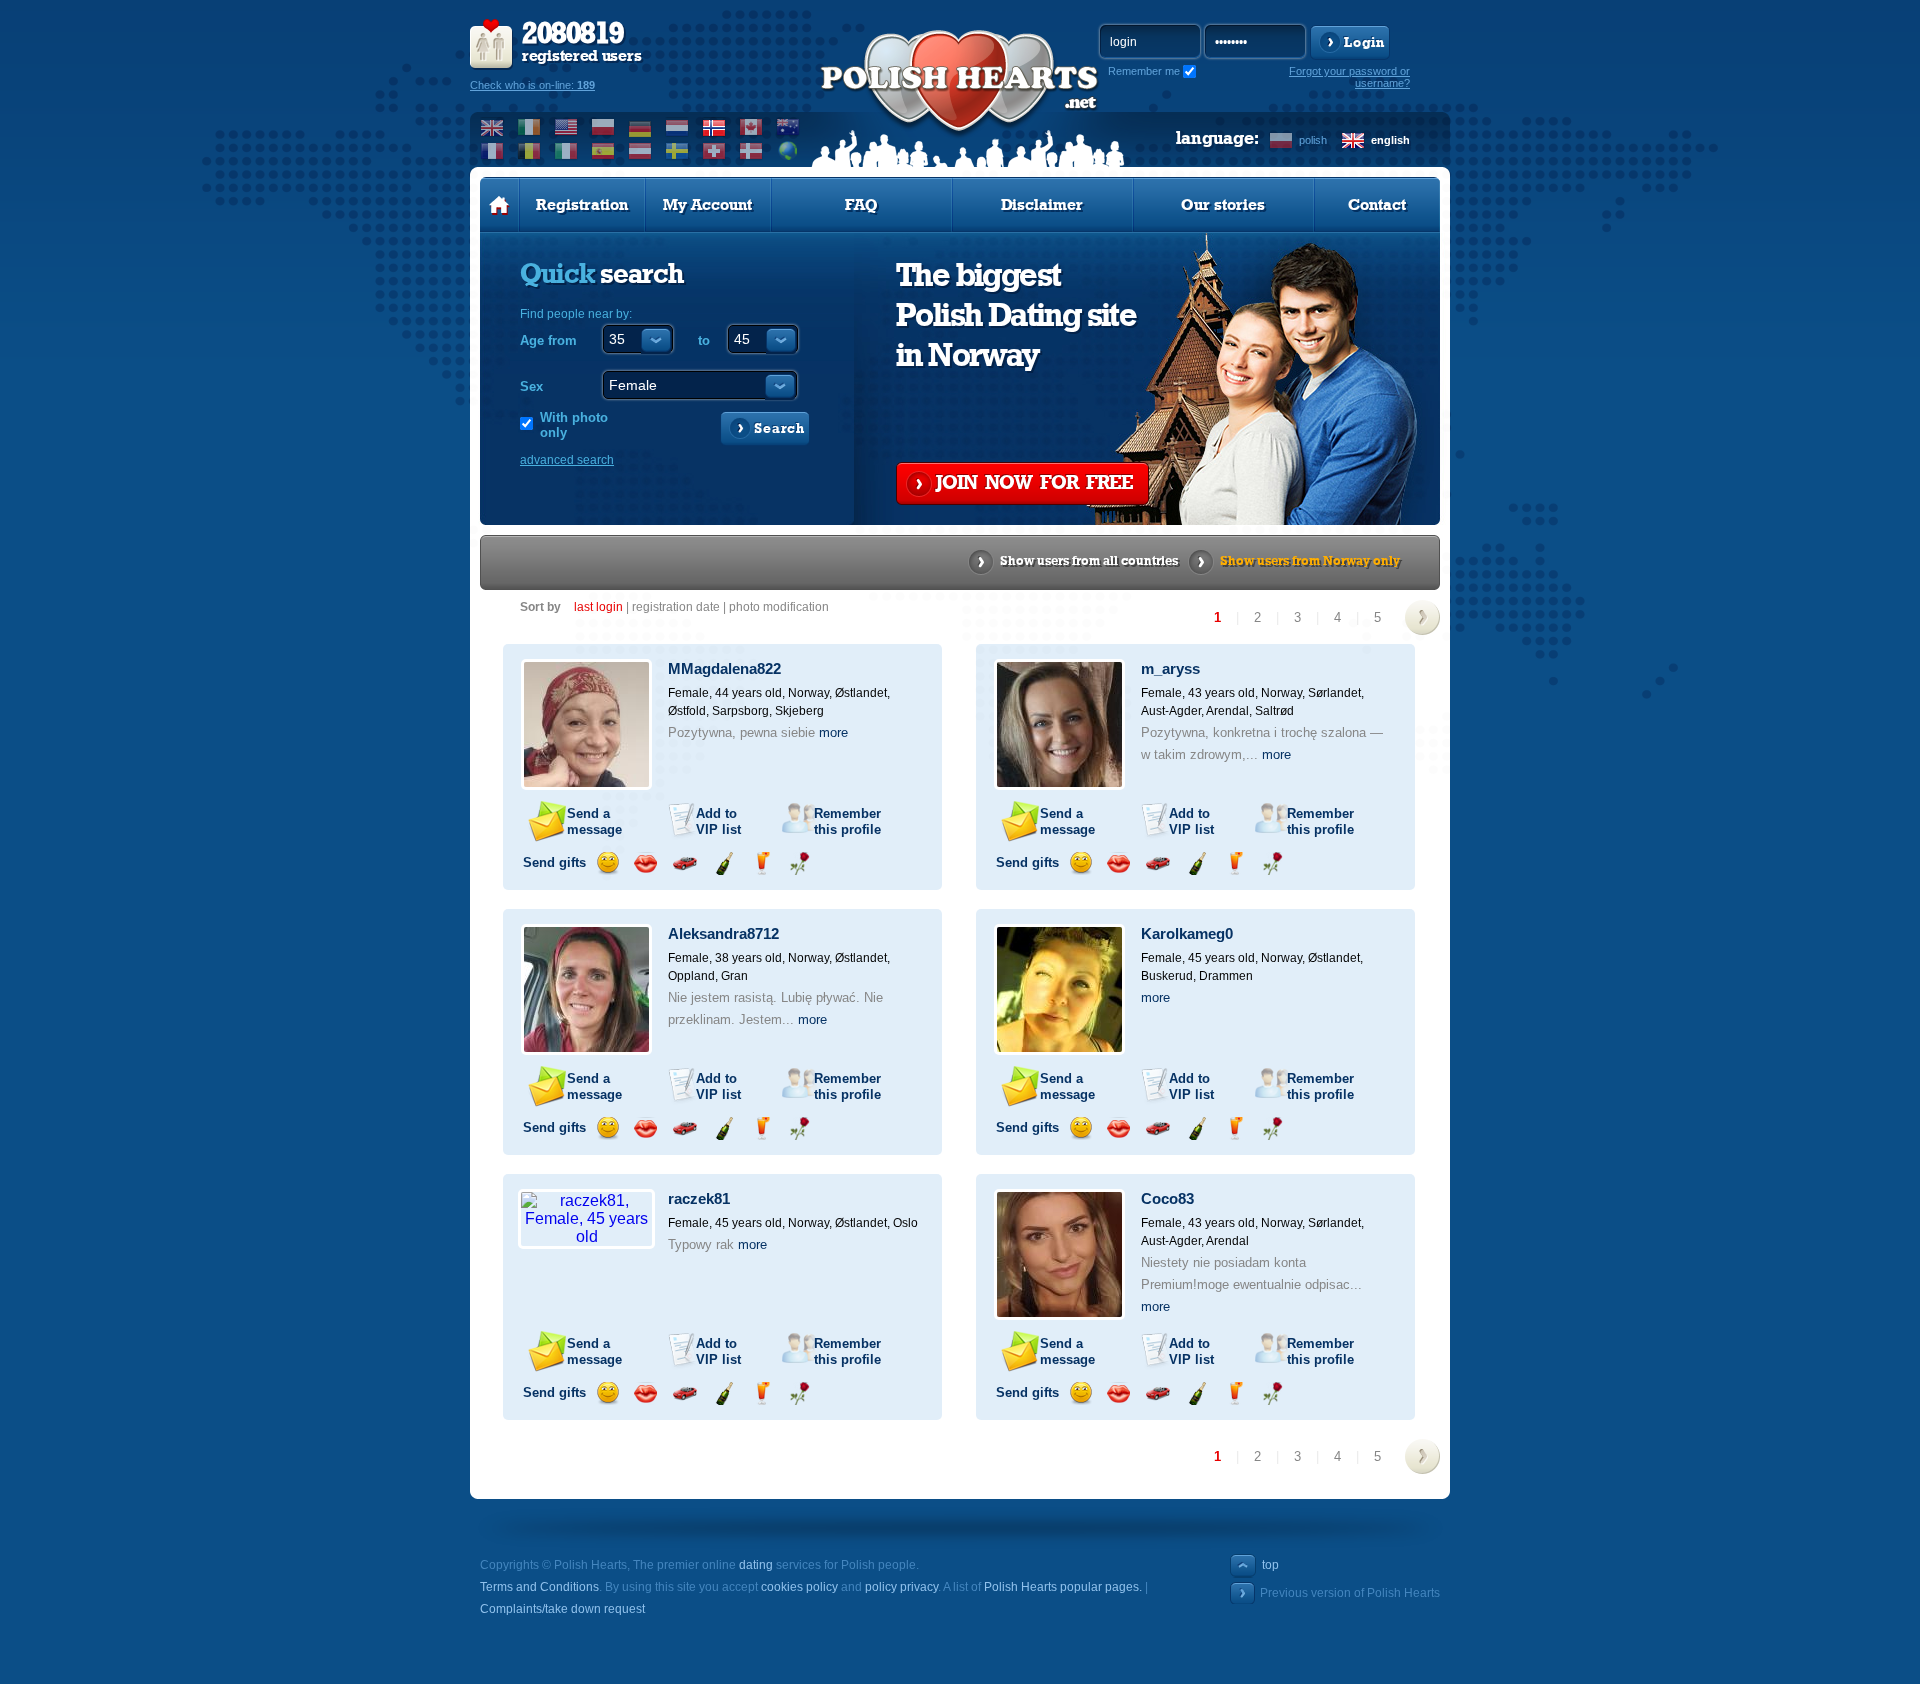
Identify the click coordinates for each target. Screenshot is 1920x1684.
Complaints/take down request (562, 1609)
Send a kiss (645, 863)
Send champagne (723, 863)
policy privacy (901, 1587)
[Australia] (788, 127)
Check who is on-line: (532, 85)
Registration (582, 205)
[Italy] (566, 151)
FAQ (861, 205)
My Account (707, 205)
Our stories (1223, 205)
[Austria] (640, 151)
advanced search (567, 460)
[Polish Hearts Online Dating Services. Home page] (499, 205)
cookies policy (799, 1587)
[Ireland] (529, 127)
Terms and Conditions (539, 1587)
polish (1313, 140)
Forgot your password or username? (1349, 77)
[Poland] (603, 127)
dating (756, 1565)
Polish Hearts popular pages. (1063, 1587)
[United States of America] (566, 127)
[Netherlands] (677, 127)
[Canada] (751, 127)
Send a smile (607, 863)
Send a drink (761, 863)
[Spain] (603, 151)
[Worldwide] (788, 151)
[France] (492, 151)
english (1390, 140)
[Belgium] (529, 151)
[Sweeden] (677, 151)
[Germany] (640, 127)
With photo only (574, 425)
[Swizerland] (714, 151)
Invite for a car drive (684, 863)
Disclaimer (1042, 205)
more (833, 732)
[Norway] (714, 127)
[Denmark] (751, 151)
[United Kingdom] (492, 127)
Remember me (1144, 71)
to (704, 340)
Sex (531, 386)
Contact (1377, 205)
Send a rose (799, 863)
